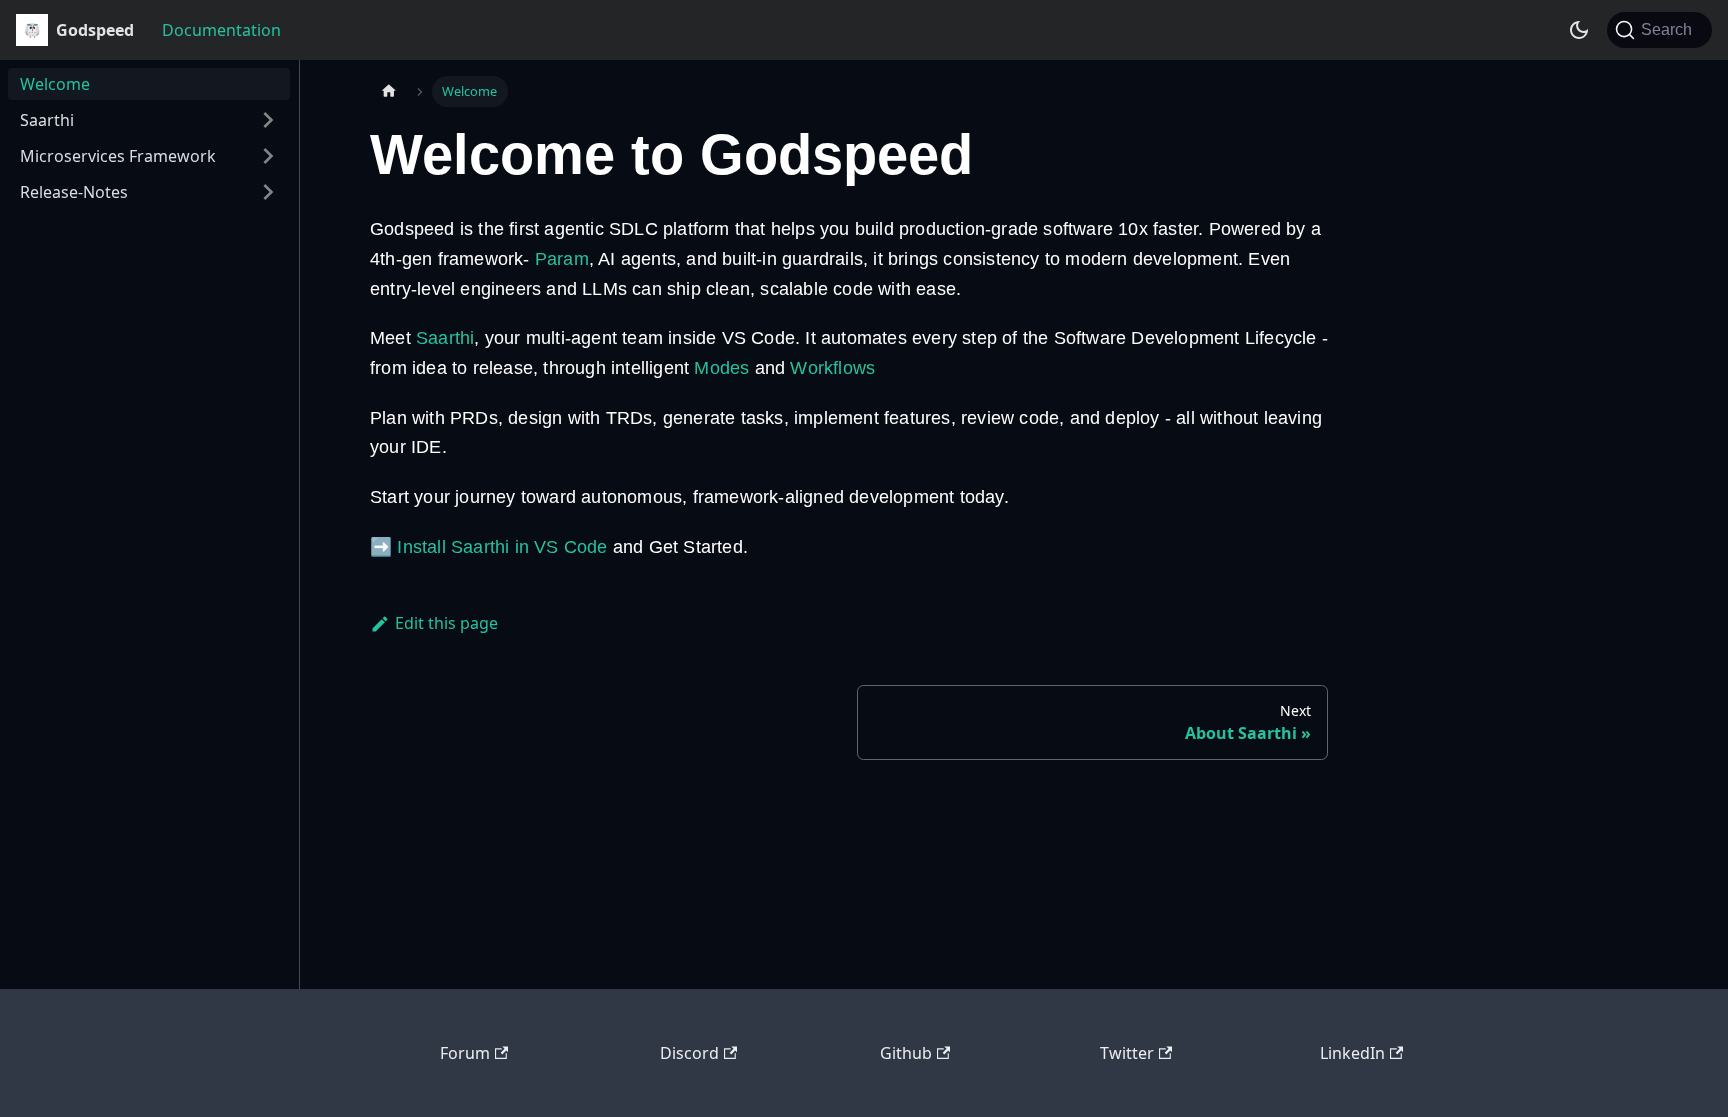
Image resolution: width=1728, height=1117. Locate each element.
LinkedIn (1352, 1053)
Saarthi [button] (47, 120)
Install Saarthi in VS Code (502, 547)
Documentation (221, 30)
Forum (465, 1053)
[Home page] (389, 91)
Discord (689, 1053)
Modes (721, 368)
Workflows (832, 368)
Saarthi (445, 338)
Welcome (55, 84)
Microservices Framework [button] (118, 156)
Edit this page (446, 623)
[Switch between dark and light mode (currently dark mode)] (1579, 30)
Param (562, 259)
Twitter (1127, 1053)
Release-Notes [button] (74, 192)
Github (906, 1053)
